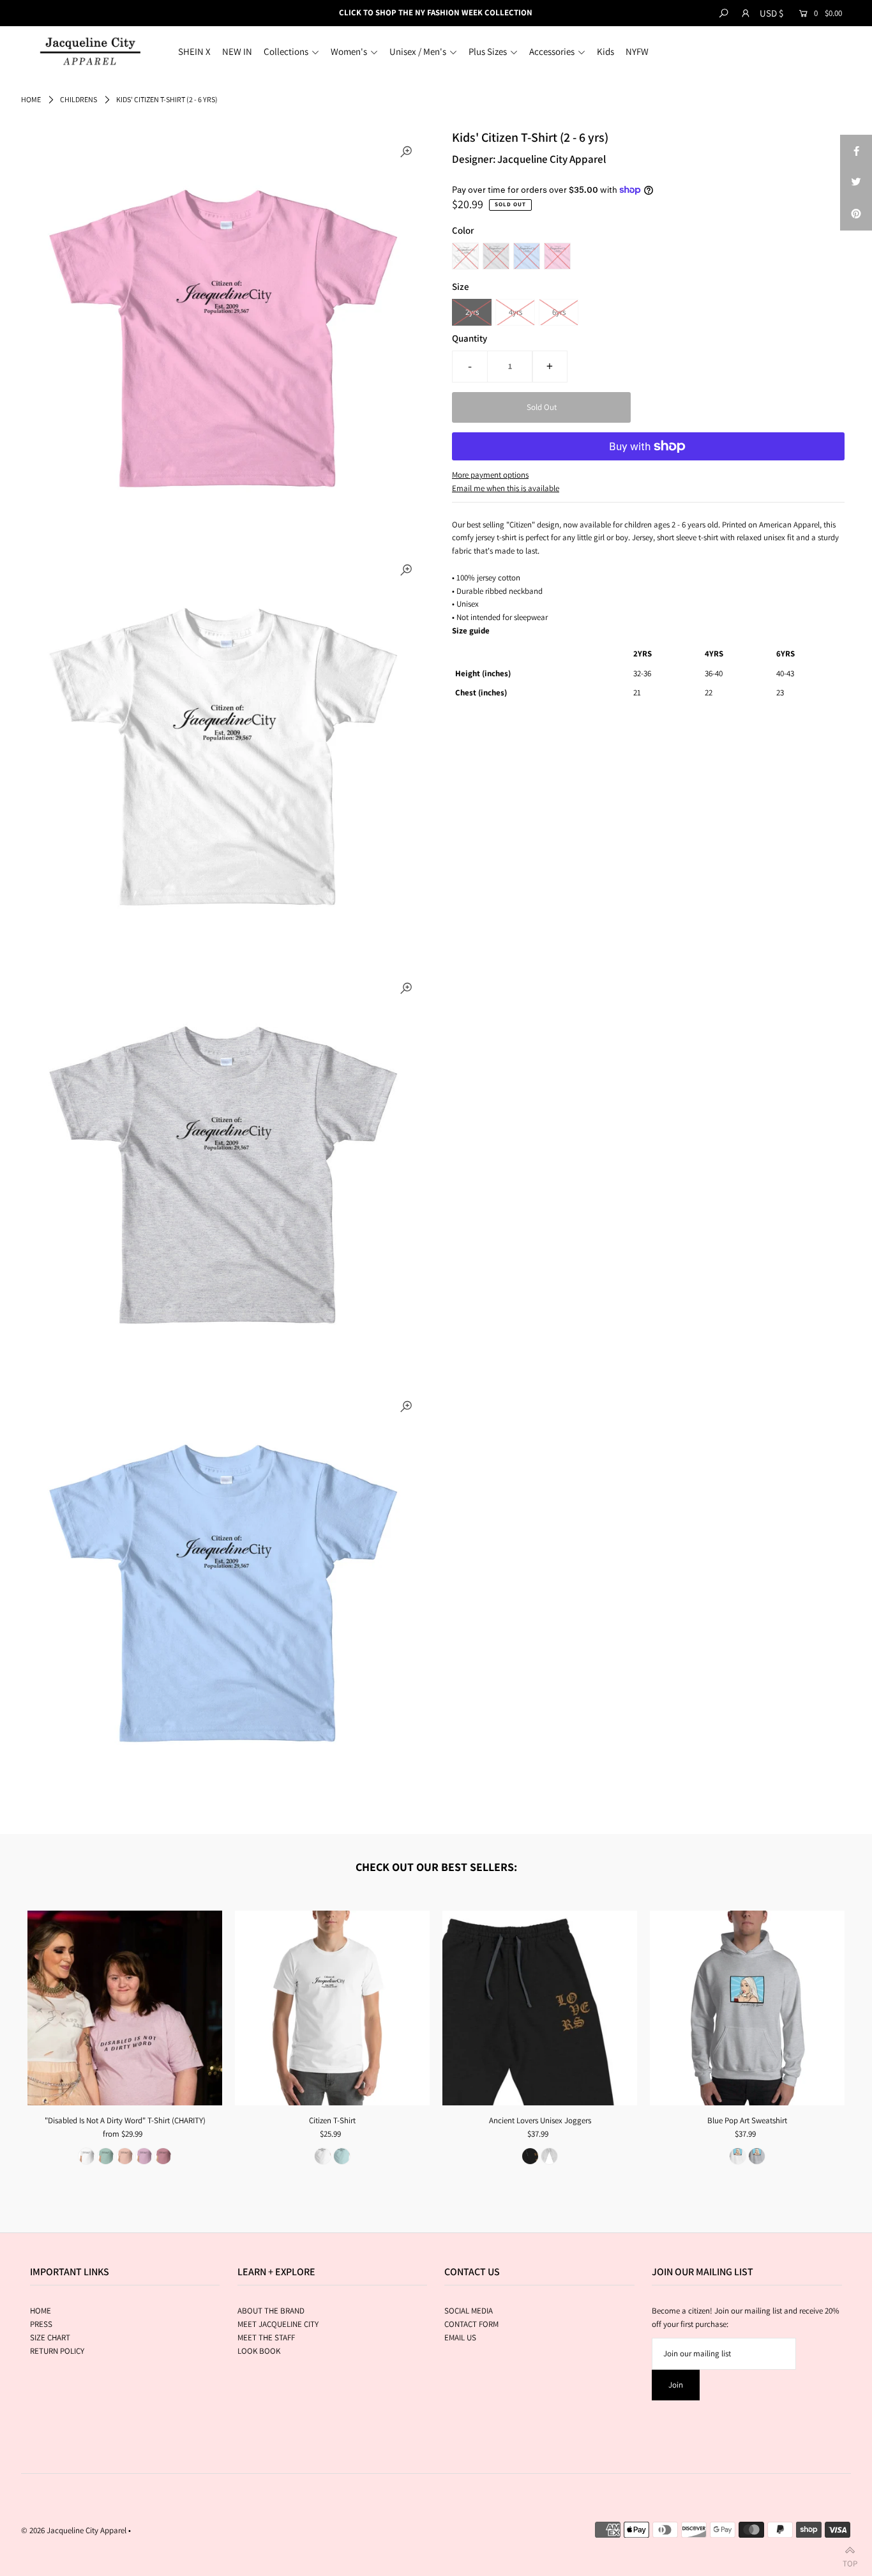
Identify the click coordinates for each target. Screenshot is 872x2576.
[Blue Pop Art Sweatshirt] (747, 2008)
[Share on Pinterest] (856, 215)
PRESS (41, 2324)
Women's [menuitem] (349, 51)
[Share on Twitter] (856, 183)
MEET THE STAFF (266, 2337)
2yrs (472, 312)
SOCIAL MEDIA (469, 2311)
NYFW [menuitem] (637, 51)
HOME (41, 2311)
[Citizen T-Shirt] (332, 2008)
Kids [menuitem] (605, 51)
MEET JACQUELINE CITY (278, 2324)
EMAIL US (460, 2337)
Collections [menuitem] (286, 51)
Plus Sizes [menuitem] (488, 51)
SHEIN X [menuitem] (194, 51)
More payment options (490, 475)
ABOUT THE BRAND (271, 2311)
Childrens (79, 99)
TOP (850, 2561)
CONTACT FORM (471, 2324)
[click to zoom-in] (406, 153)
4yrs (515, 312)
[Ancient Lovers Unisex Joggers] (540, 2008)
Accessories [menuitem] (552, 51)
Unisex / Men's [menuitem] (418, 51)
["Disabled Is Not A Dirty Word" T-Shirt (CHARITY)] (125, 2008)
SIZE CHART (50, 2337)
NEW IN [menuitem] (237, 51)
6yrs (559, 312)
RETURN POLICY (57, 2351)
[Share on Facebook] (856, 151)
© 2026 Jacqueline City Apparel (74, 2530)
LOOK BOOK (259, 2351)
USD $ (771, 13)
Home (31, 99)
